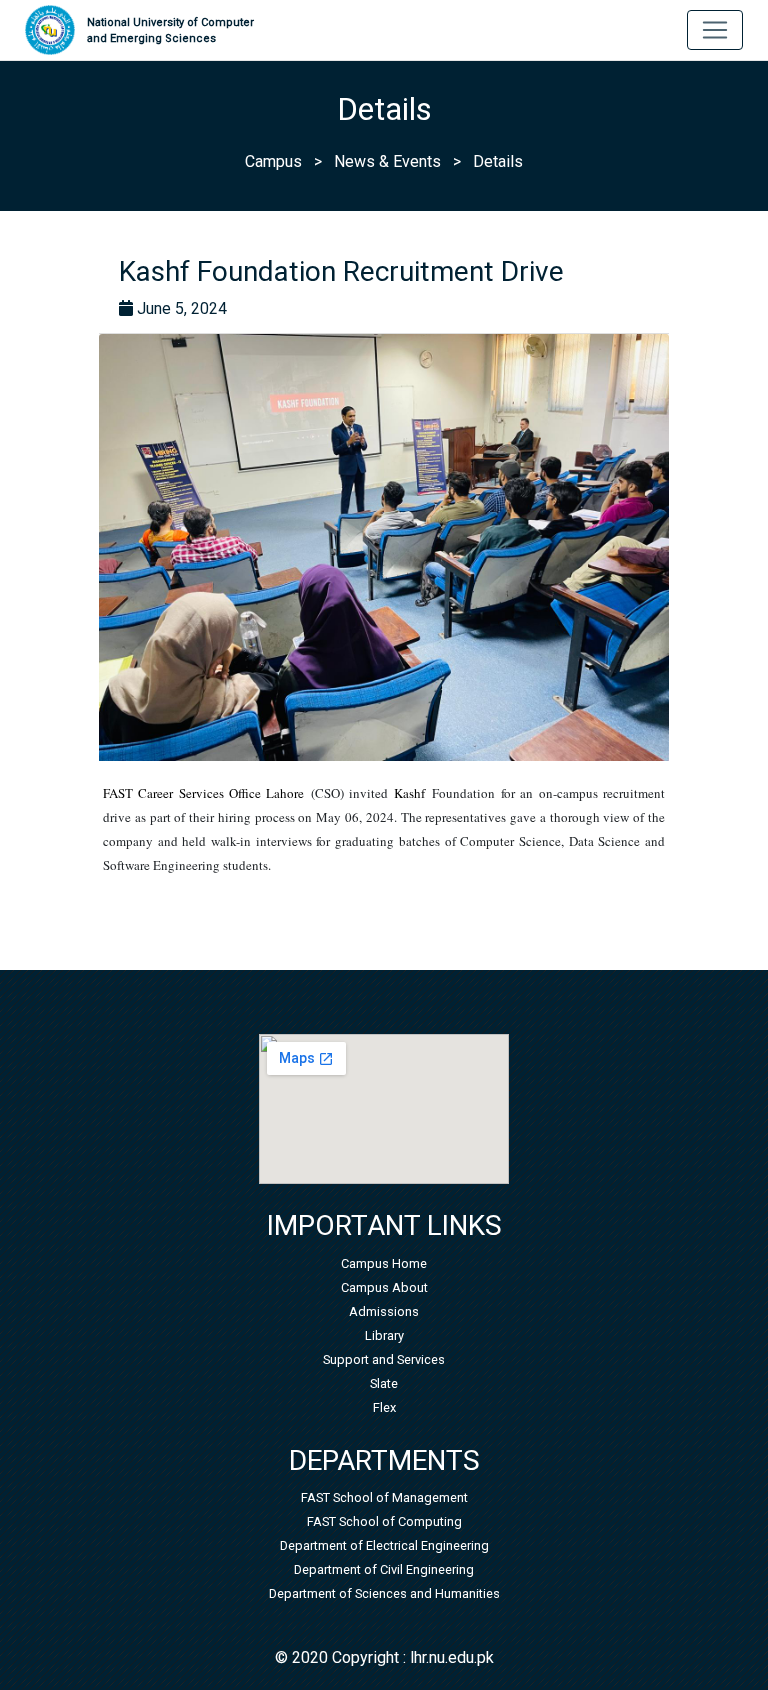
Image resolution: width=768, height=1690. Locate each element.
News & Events (387, 161)
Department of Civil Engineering (384, 1569)
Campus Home (384, 1263)
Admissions (384, 1311)
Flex (384, 1407)
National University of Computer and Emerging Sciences (170, 31)
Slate (384, 1383)
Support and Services (384, 1359)
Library (384, 1335)
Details (498, 161)
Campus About (384, 1287)
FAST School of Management (384, 1497)
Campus (273, 161)
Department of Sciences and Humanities (384, 1593)
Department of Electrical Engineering (384, 1545)
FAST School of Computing (384, 1521)
